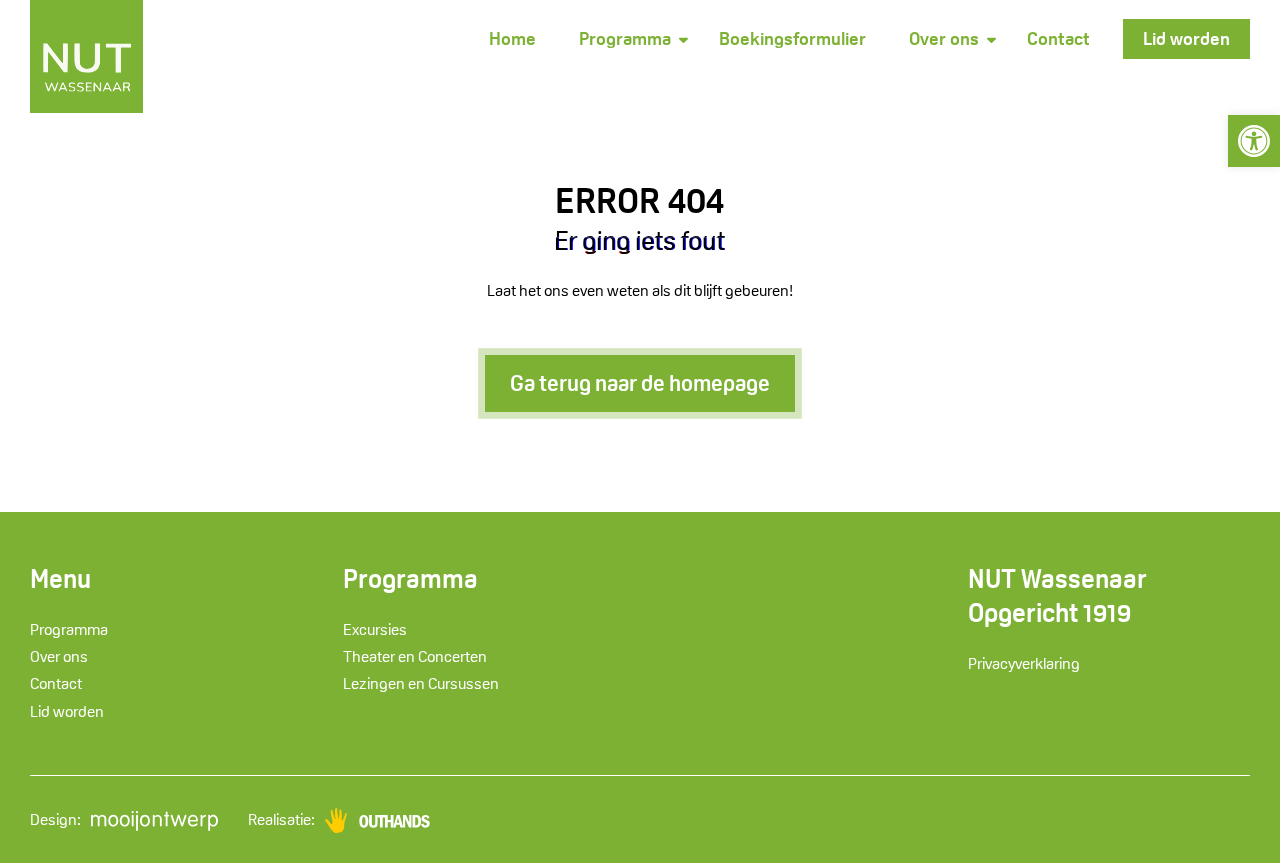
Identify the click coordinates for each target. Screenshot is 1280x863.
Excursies (375, 629)
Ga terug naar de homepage (640, 383)
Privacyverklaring (1024, 663)
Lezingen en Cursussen (421, 683)
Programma (625, 38)
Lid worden (1186, 38)
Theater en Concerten (415, 656)
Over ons (944, 38)
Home (512, 38)
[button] (1254, 141)
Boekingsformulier (792, 38)
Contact (1058, 38)
